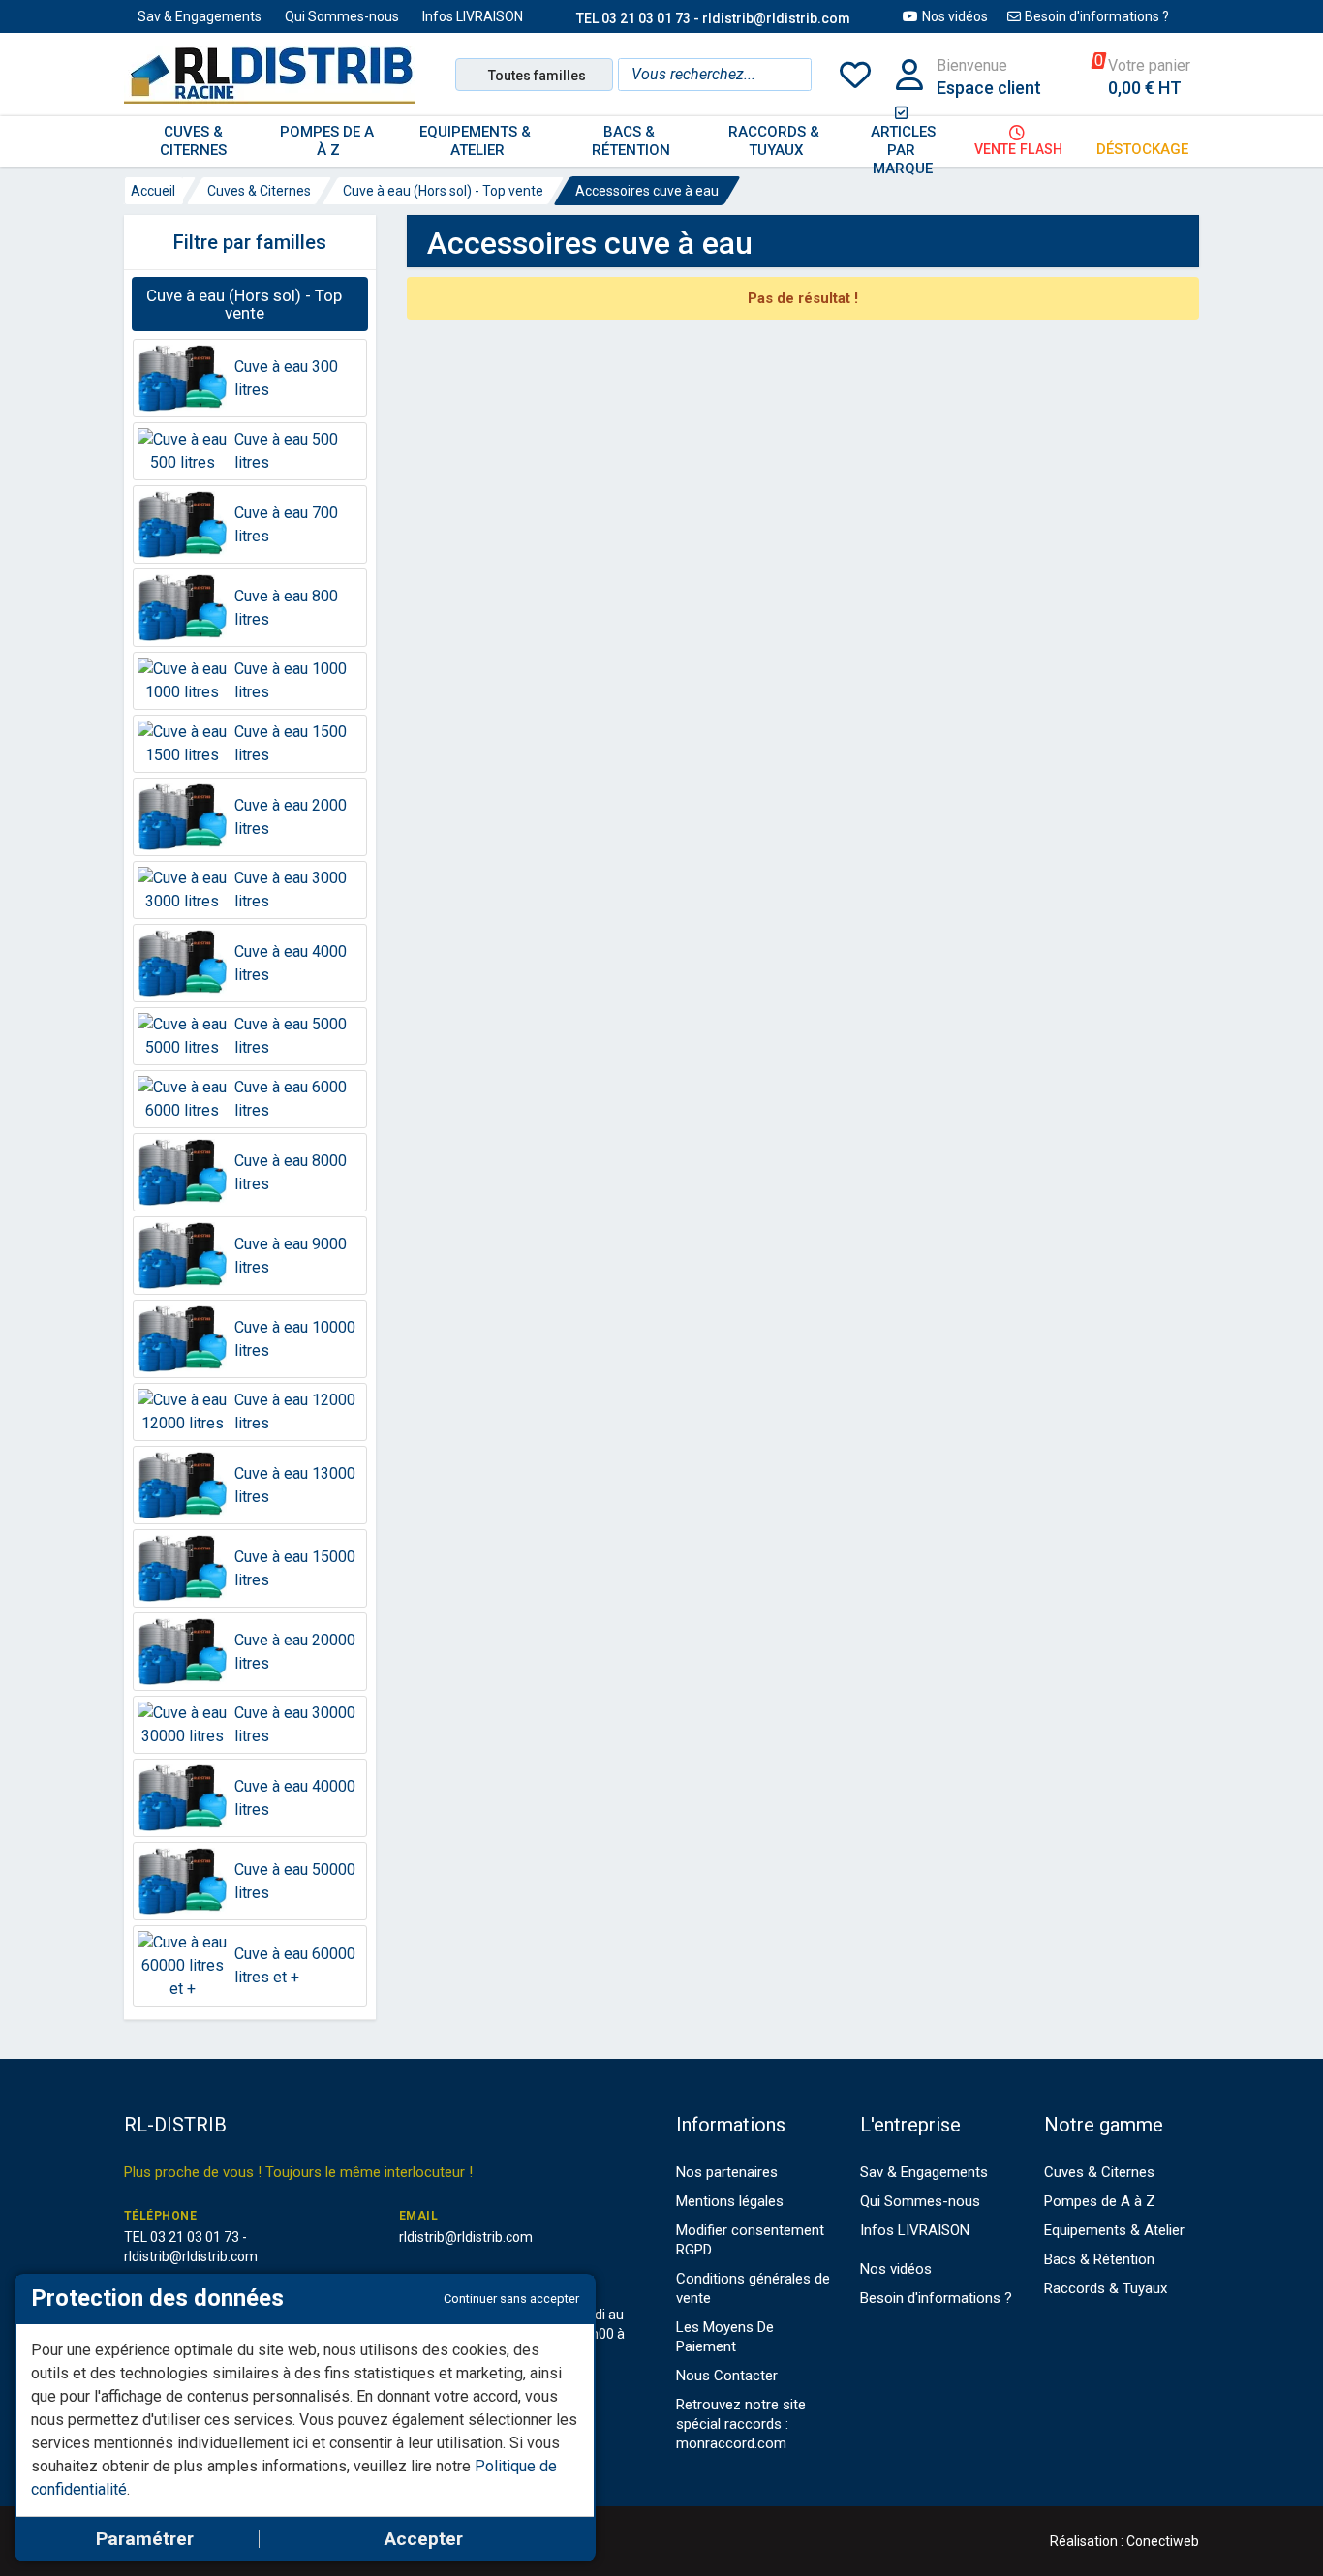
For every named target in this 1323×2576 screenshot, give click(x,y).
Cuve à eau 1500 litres (291, 743)
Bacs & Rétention (1099, 2259)
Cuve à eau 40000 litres (295, 1798)
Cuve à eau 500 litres (286, 451)
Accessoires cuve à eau (647, 191)
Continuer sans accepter (511, 2299)
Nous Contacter (727, 2376)
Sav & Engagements (200, 16)
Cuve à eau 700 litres (286, 524)
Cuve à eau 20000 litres (295, 1652)
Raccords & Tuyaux (1106, 2288)
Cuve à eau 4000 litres (291, 963)
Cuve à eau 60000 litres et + (295, 1965)
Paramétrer (145, 2539)
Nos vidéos (955, 16)
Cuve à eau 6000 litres (291, 1099)
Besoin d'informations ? (1097, 16)
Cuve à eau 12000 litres (295, 1411)
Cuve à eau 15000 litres (295, 1568)
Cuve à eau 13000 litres (295, 1485)
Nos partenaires (727, 2172)
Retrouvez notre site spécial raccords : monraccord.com (741, 2424)
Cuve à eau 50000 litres (295, 1881)
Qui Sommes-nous (342, 16)
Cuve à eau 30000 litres (295, 1724)
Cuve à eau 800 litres (286, 608)
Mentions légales (730, 2201)
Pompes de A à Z (1100, 2201)
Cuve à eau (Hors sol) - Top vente (443, 191)
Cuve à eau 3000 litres (291, 889)
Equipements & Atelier (1114, 2230)
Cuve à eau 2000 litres (291, 817)
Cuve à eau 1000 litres (291, 680)
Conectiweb (1163, 2541)
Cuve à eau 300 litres (286, 378)
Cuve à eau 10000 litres (295, 1339)
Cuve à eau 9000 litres (291, 1256)
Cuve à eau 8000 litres (291, 1172)
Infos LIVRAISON (473, 16)
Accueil (153, 191)
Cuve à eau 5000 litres (291, 1036)
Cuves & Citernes (259, 191)
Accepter (424, 2539)
